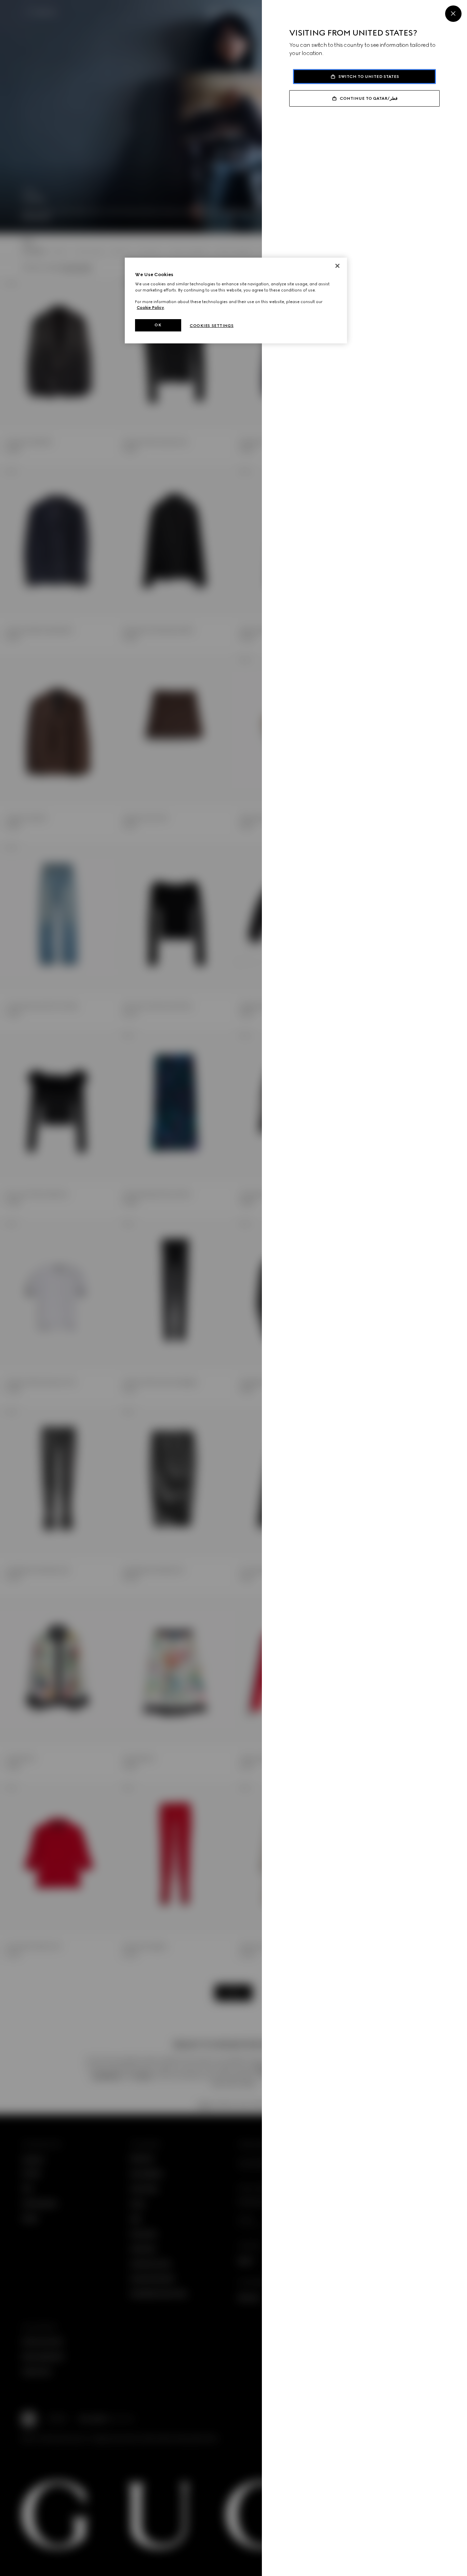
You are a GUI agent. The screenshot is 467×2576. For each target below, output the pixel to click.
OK (158, 325)
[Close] (453, 14)
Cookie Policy (150, 308)
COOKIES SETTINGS (212, 326)
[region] (236, 301)
